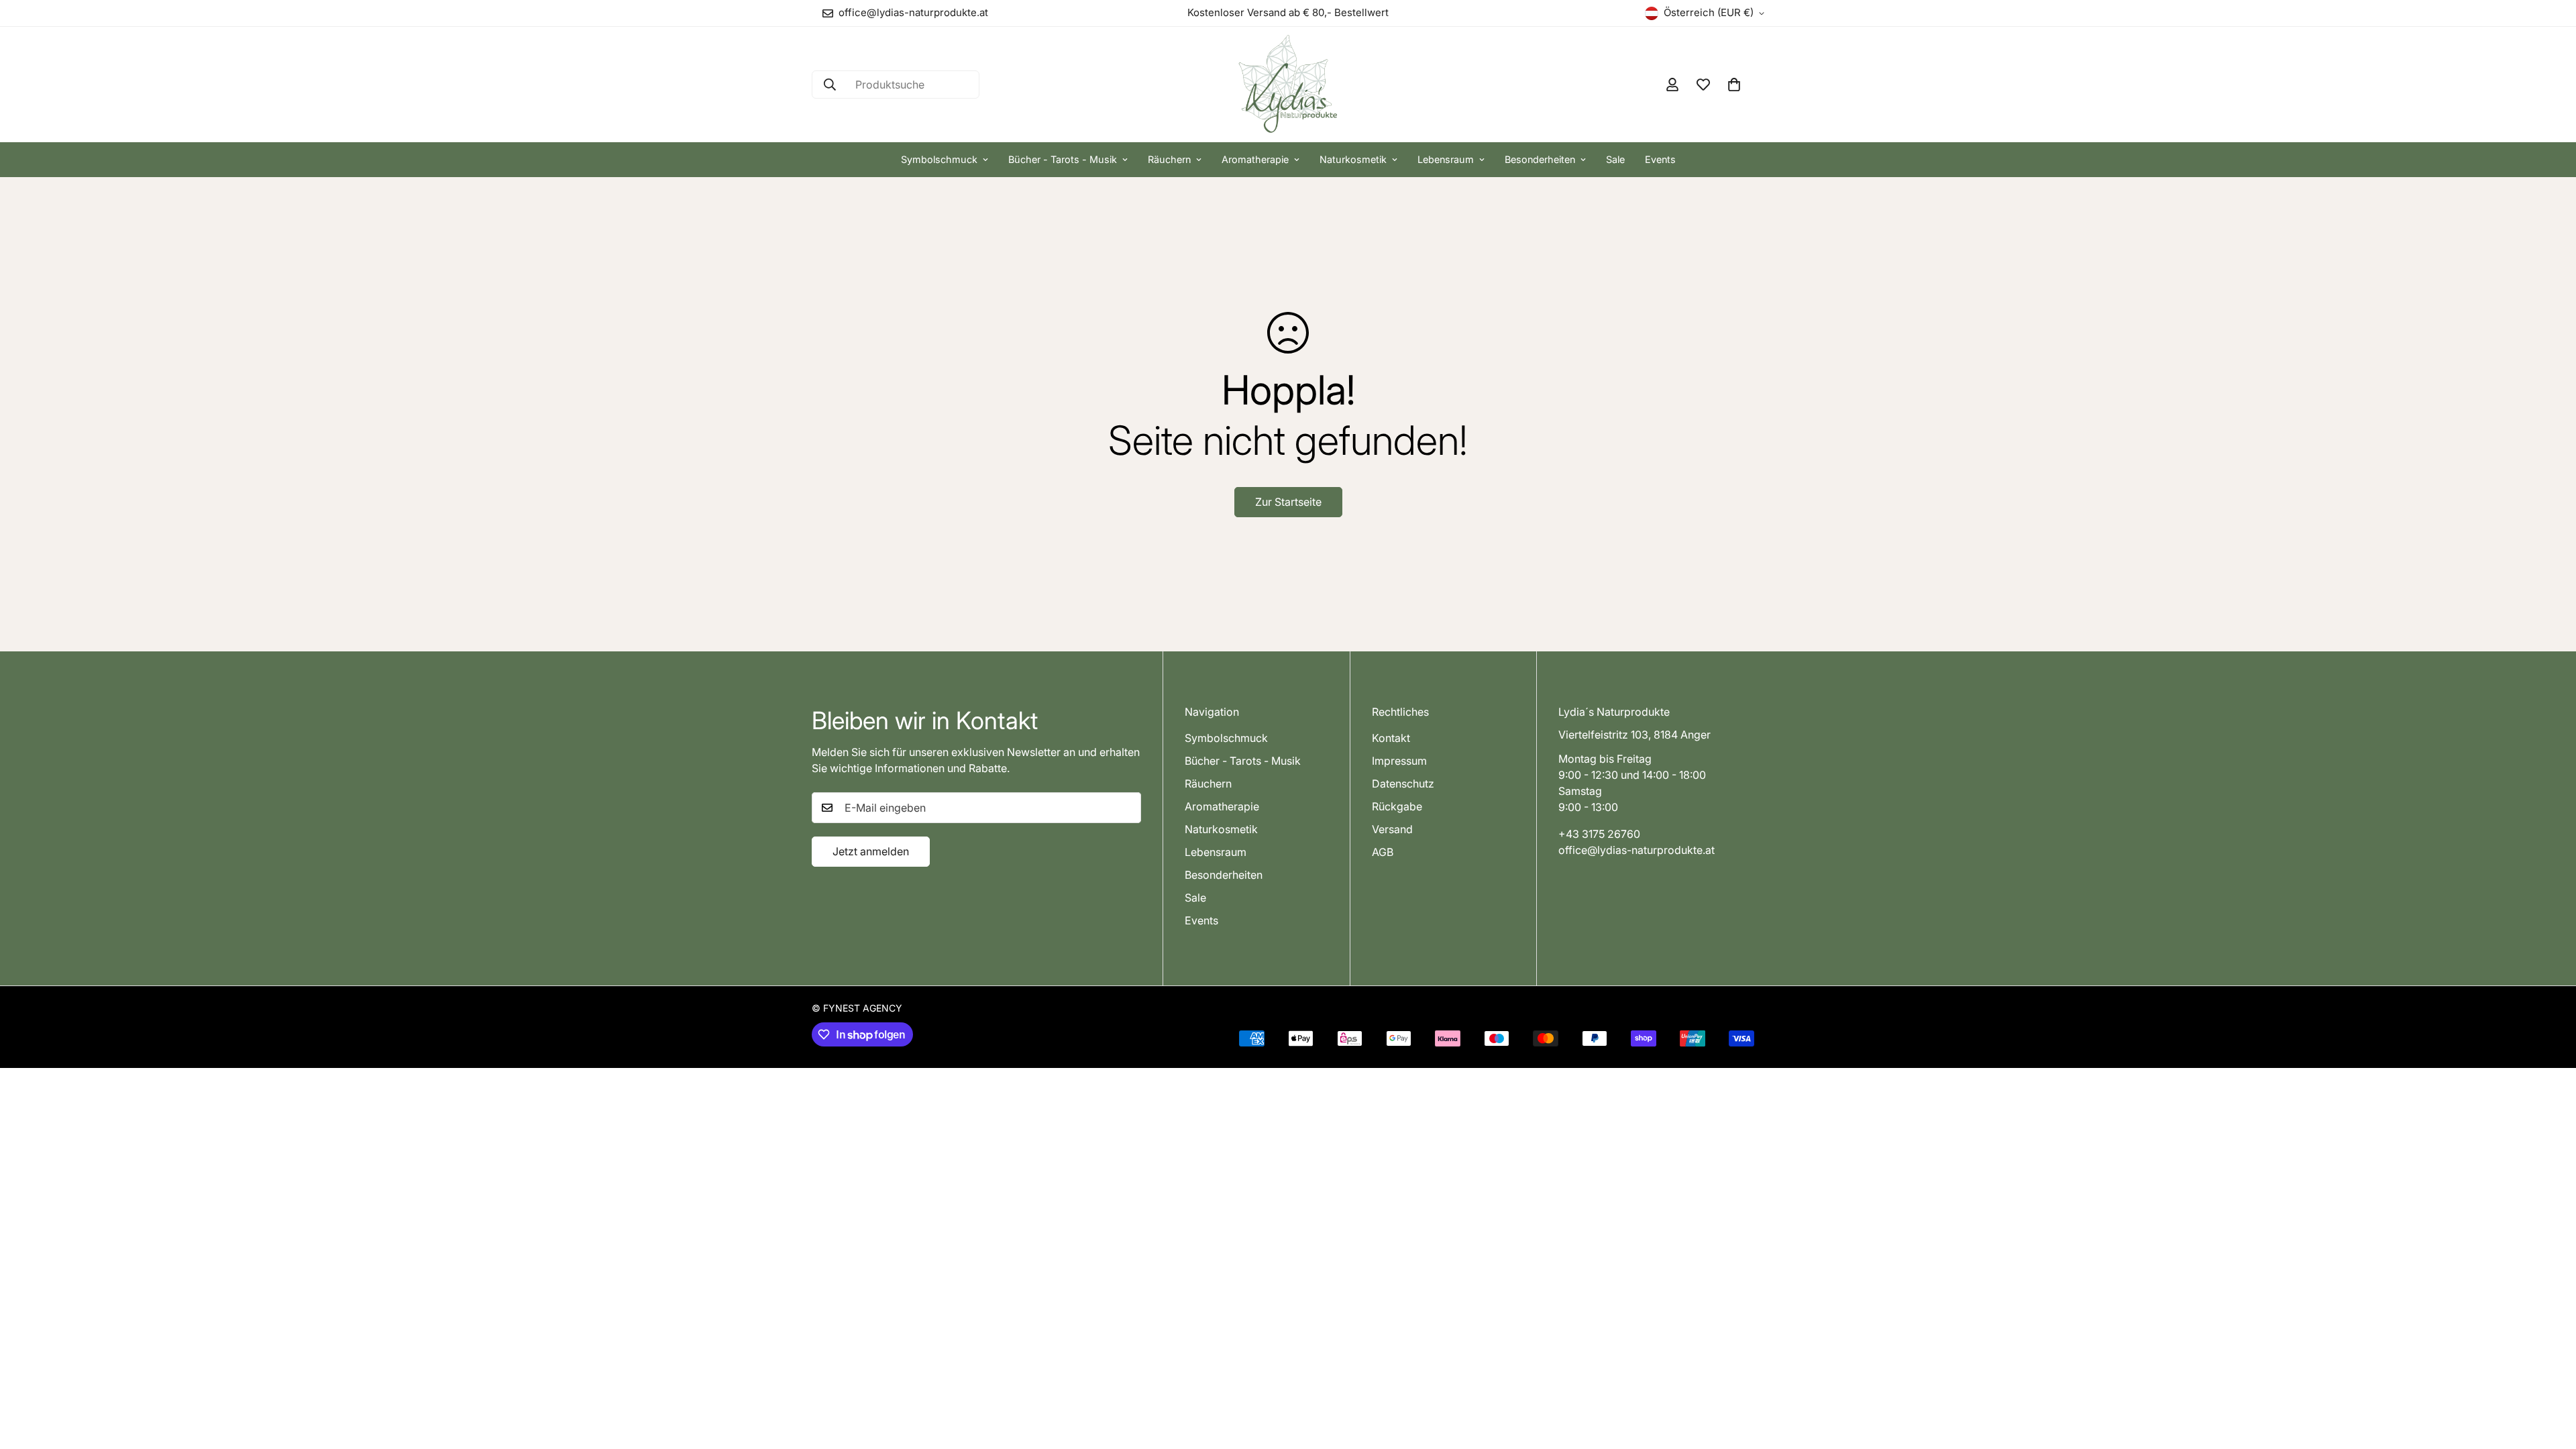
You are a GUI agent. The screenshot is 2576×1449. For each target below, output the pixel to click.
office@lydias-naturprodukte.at (1636, 850)
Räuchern (1169, 159)
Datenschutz (1403, 784)
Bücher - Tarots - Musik (1063, 159)
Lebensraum (1446, 159)
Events (1660, 159)
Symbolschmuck (939, 159)
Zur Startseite (1288, 502)
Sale (1615, 159)
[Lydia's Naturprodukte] (1288, 85)
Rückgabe (1397, 806)
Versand (1392, 829)
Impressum (1399, 761)
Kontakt (1391, 738)
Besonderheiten (1540, 159)
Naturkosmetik (1353, 159)
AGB (1383, 852)
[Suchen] (830, 85)
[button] (1734, 85)
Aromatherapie (1255, 159)
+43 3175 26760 (1599, 834)
